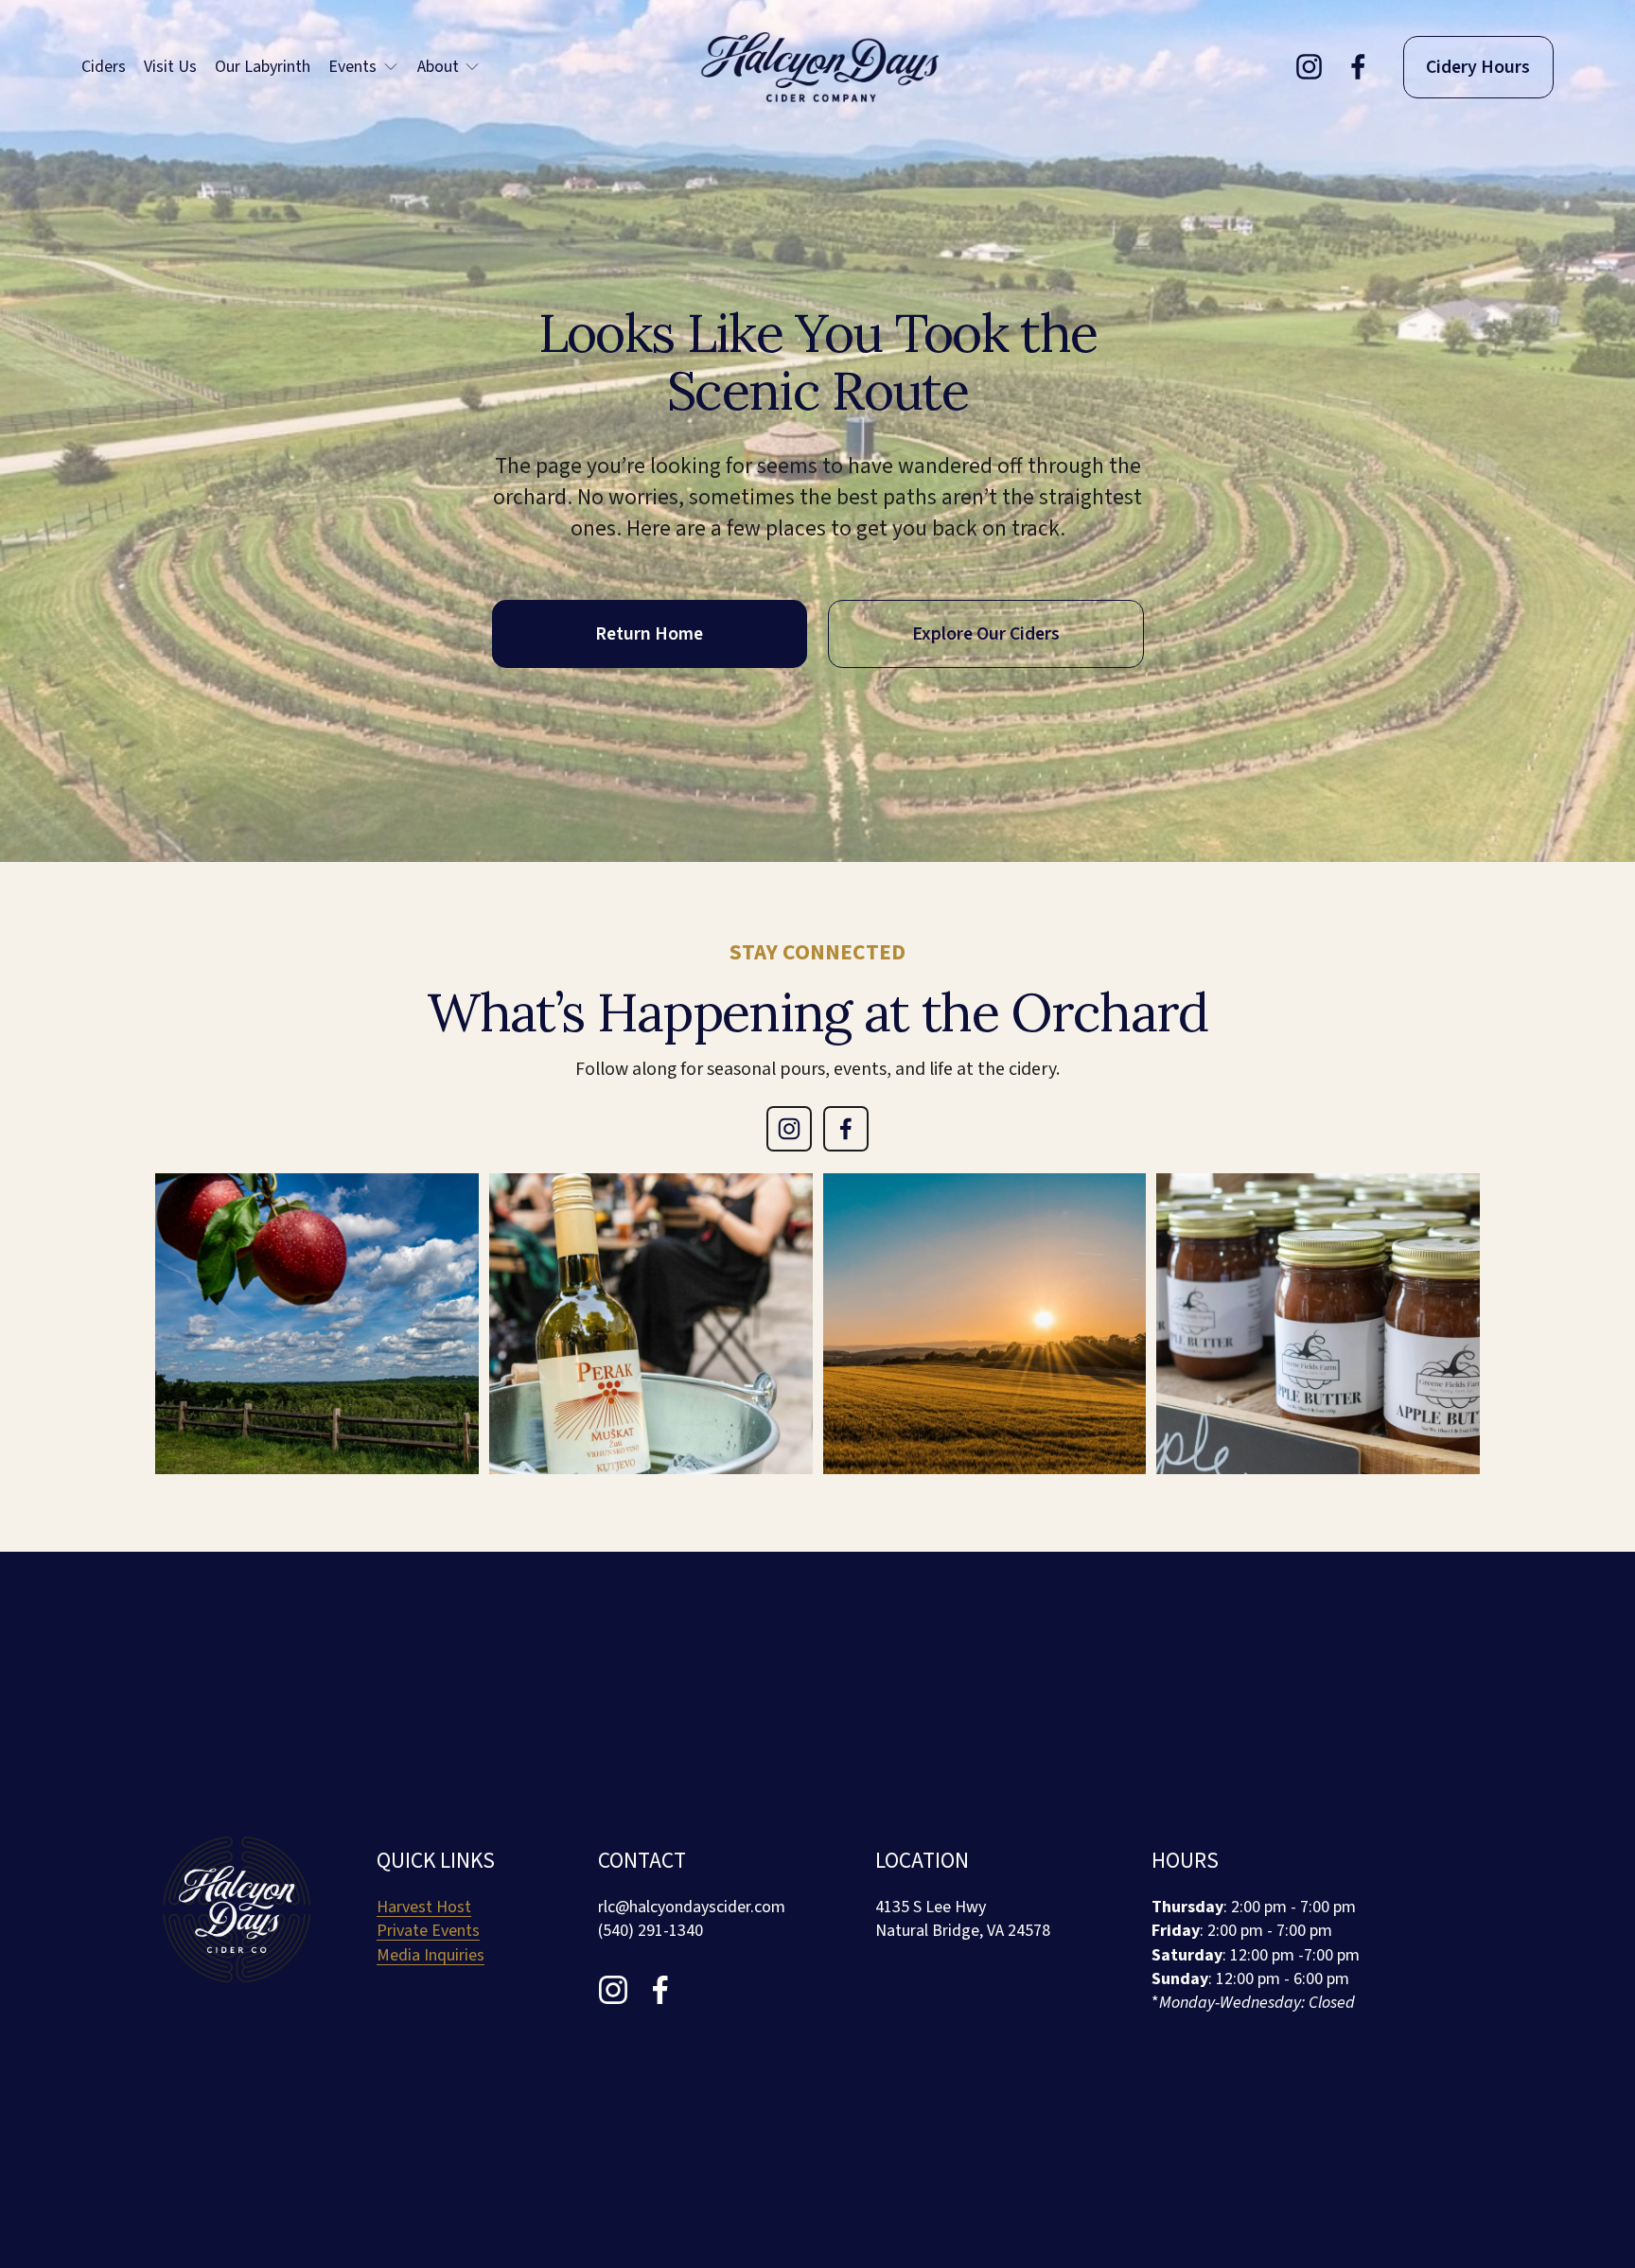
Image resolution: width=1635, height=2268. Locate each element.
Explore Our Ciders (986, 634)
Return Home (649, 634)
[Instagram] (1309, 67)
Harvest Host (424, 1907)
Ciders (104, 67)
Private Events (428, 1931)
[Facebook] (1358, 67)
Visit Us (170, 67)
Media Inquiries (431, 1955)
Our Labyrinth (263, 67)
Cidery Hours (1478, 67)
